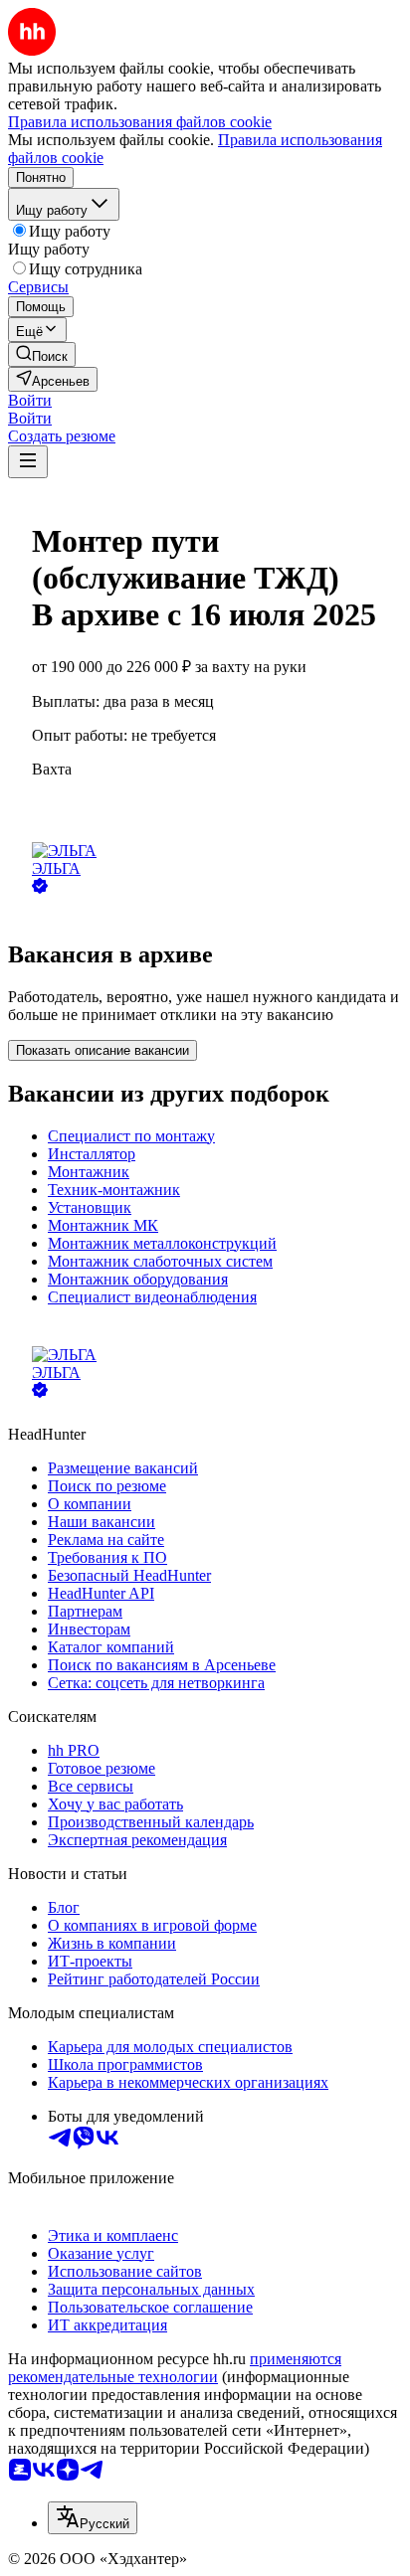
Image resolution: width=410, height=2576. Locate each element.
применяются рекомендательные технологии (175, 2368)
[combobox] (93, 2518)
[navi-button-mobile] (28, 462)
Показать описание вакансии (102, 1050)
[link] (42, 354)
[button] (30, 400)
